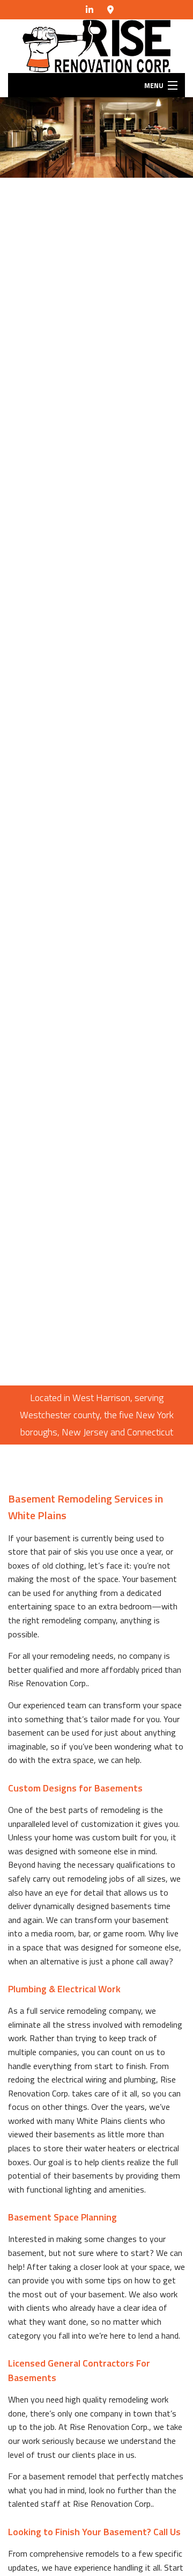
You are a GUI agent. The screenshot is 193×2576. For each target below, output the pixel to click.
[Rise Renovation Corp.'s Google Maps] (110, 10)
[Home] (96, 45)
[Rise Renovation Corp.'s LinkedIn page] (90, 10)
